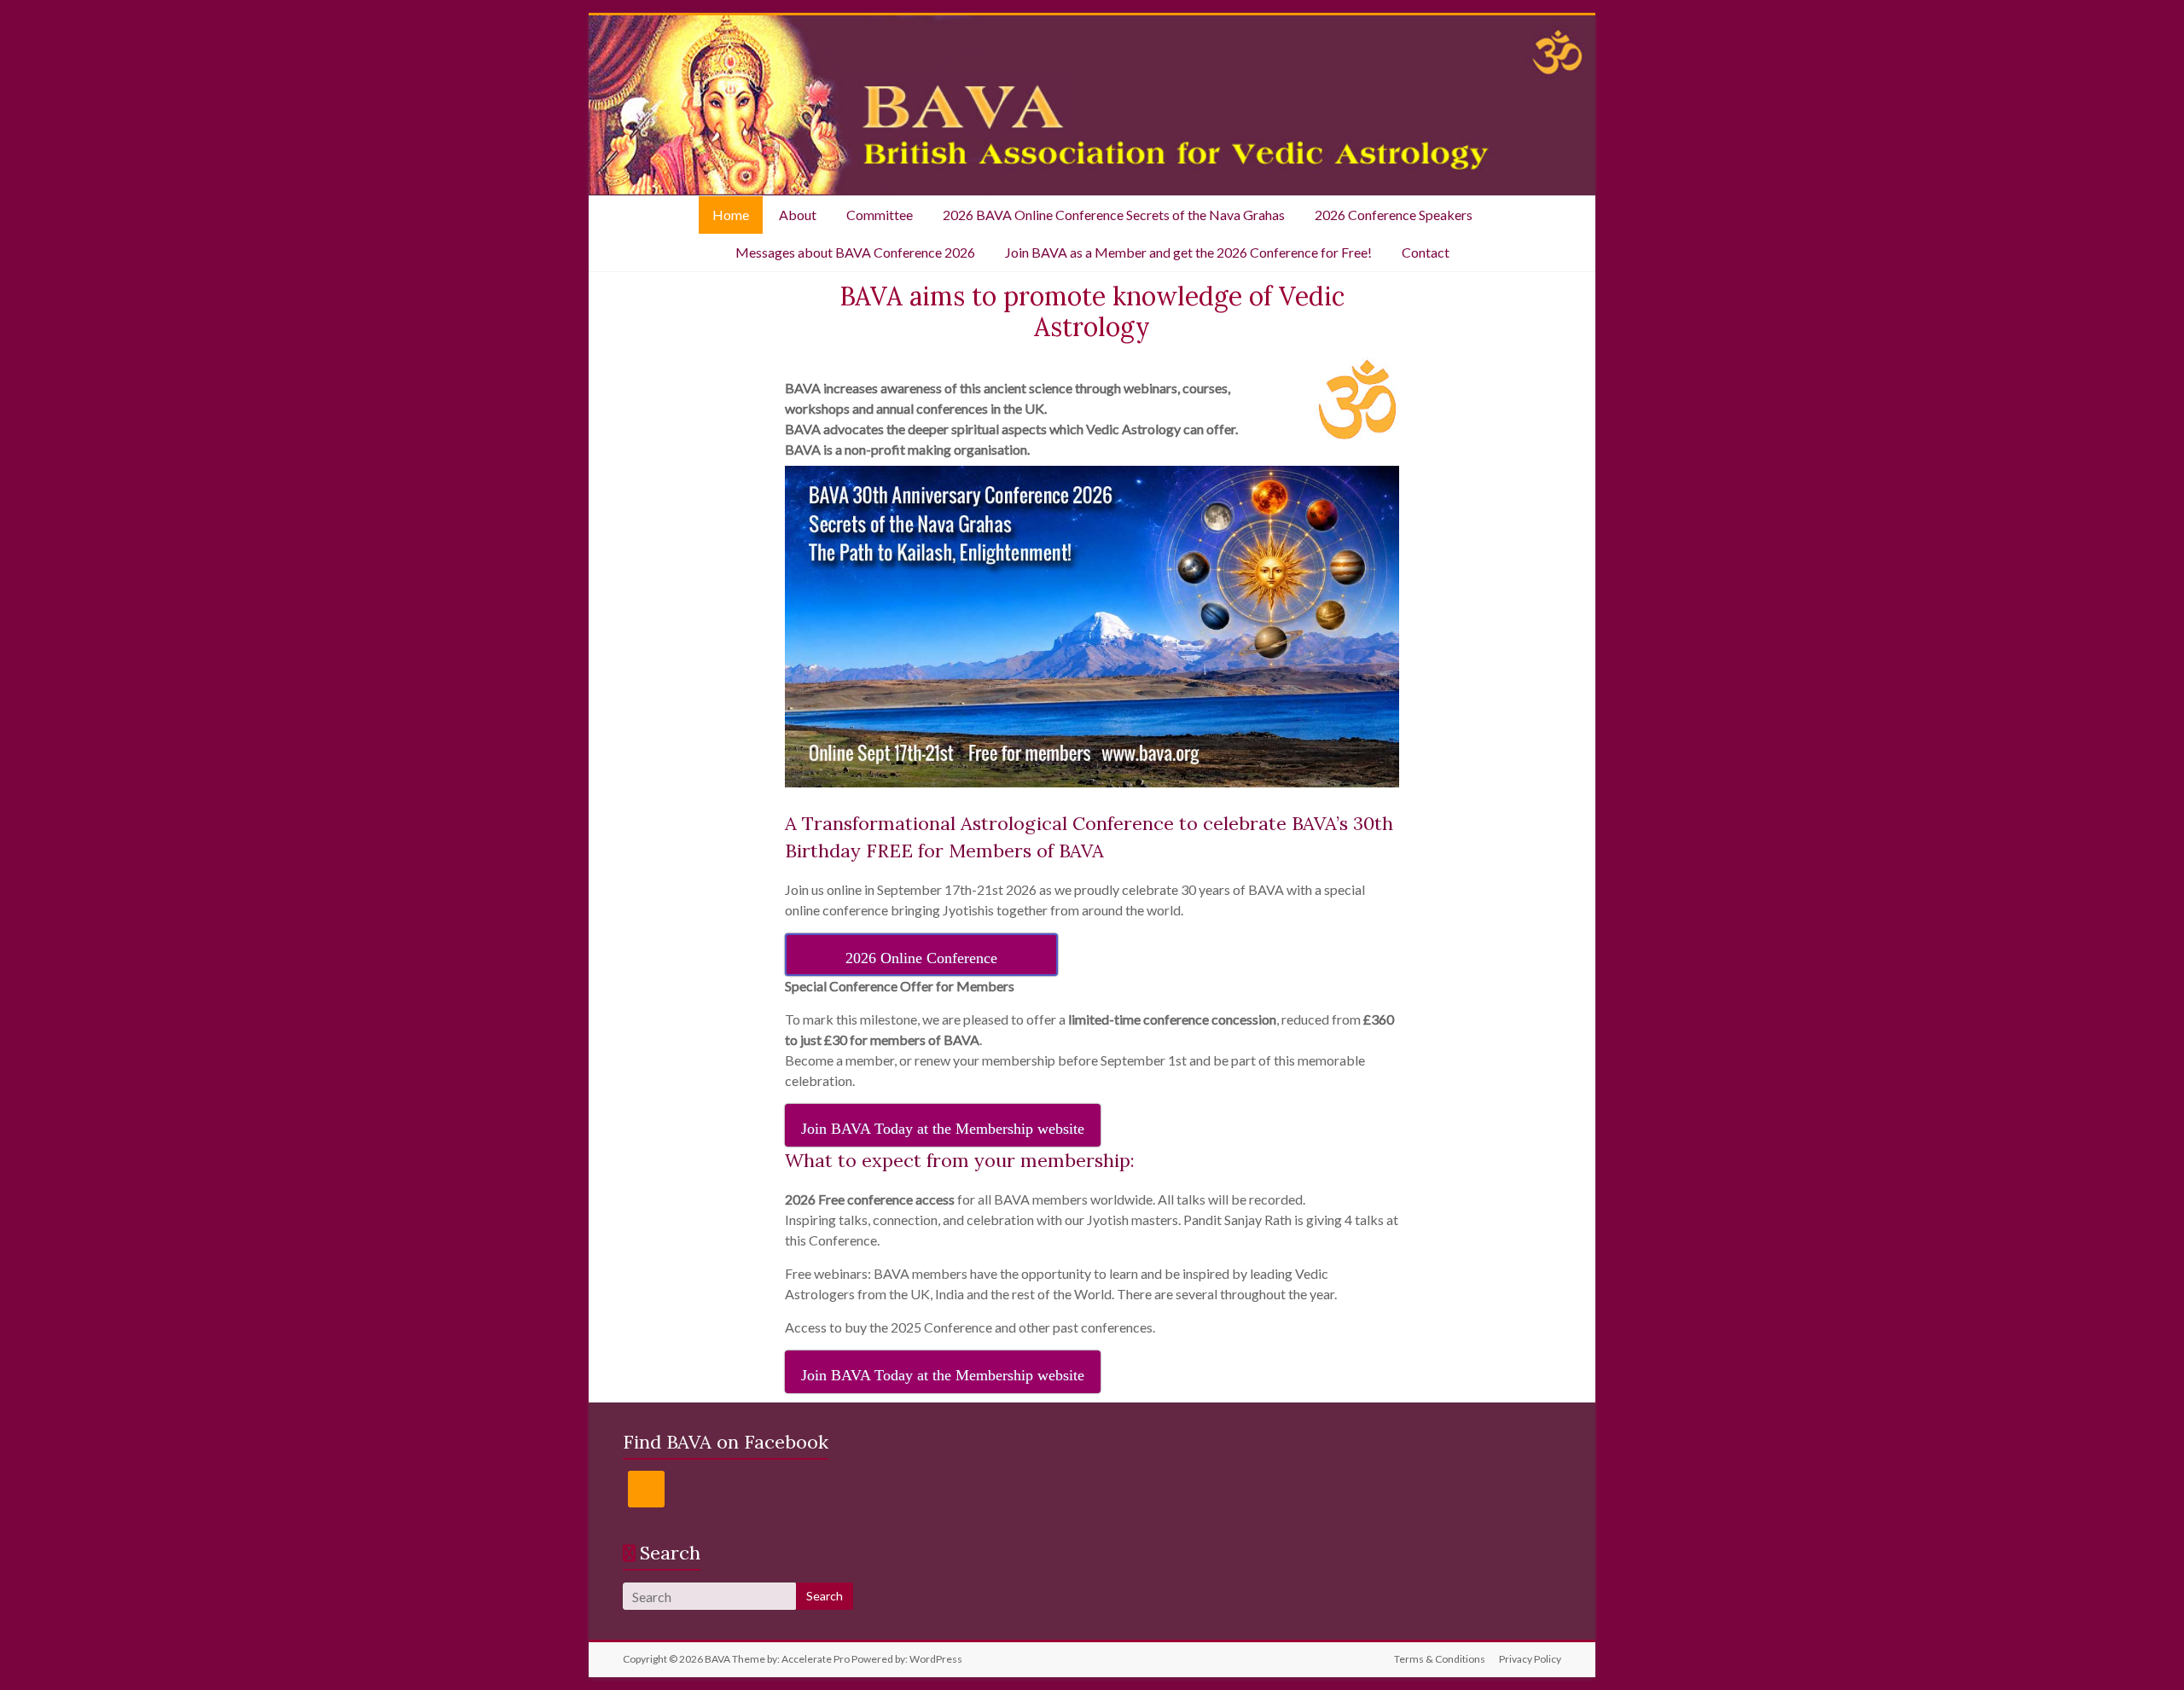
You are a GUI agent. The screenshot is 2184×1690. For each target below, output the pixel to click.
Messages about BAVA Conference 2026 (855, 252)
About (798, 215)
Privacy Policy (1530, 1659)
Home (731, 215)
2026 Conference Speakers (1394, 215)
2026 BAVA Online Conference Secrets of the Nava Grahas (1114, 215)
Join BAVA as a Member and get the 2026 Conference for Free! (1188, 252)
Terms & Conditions (1440, 1659)
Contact (1426, 252)
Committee (880, 215)
